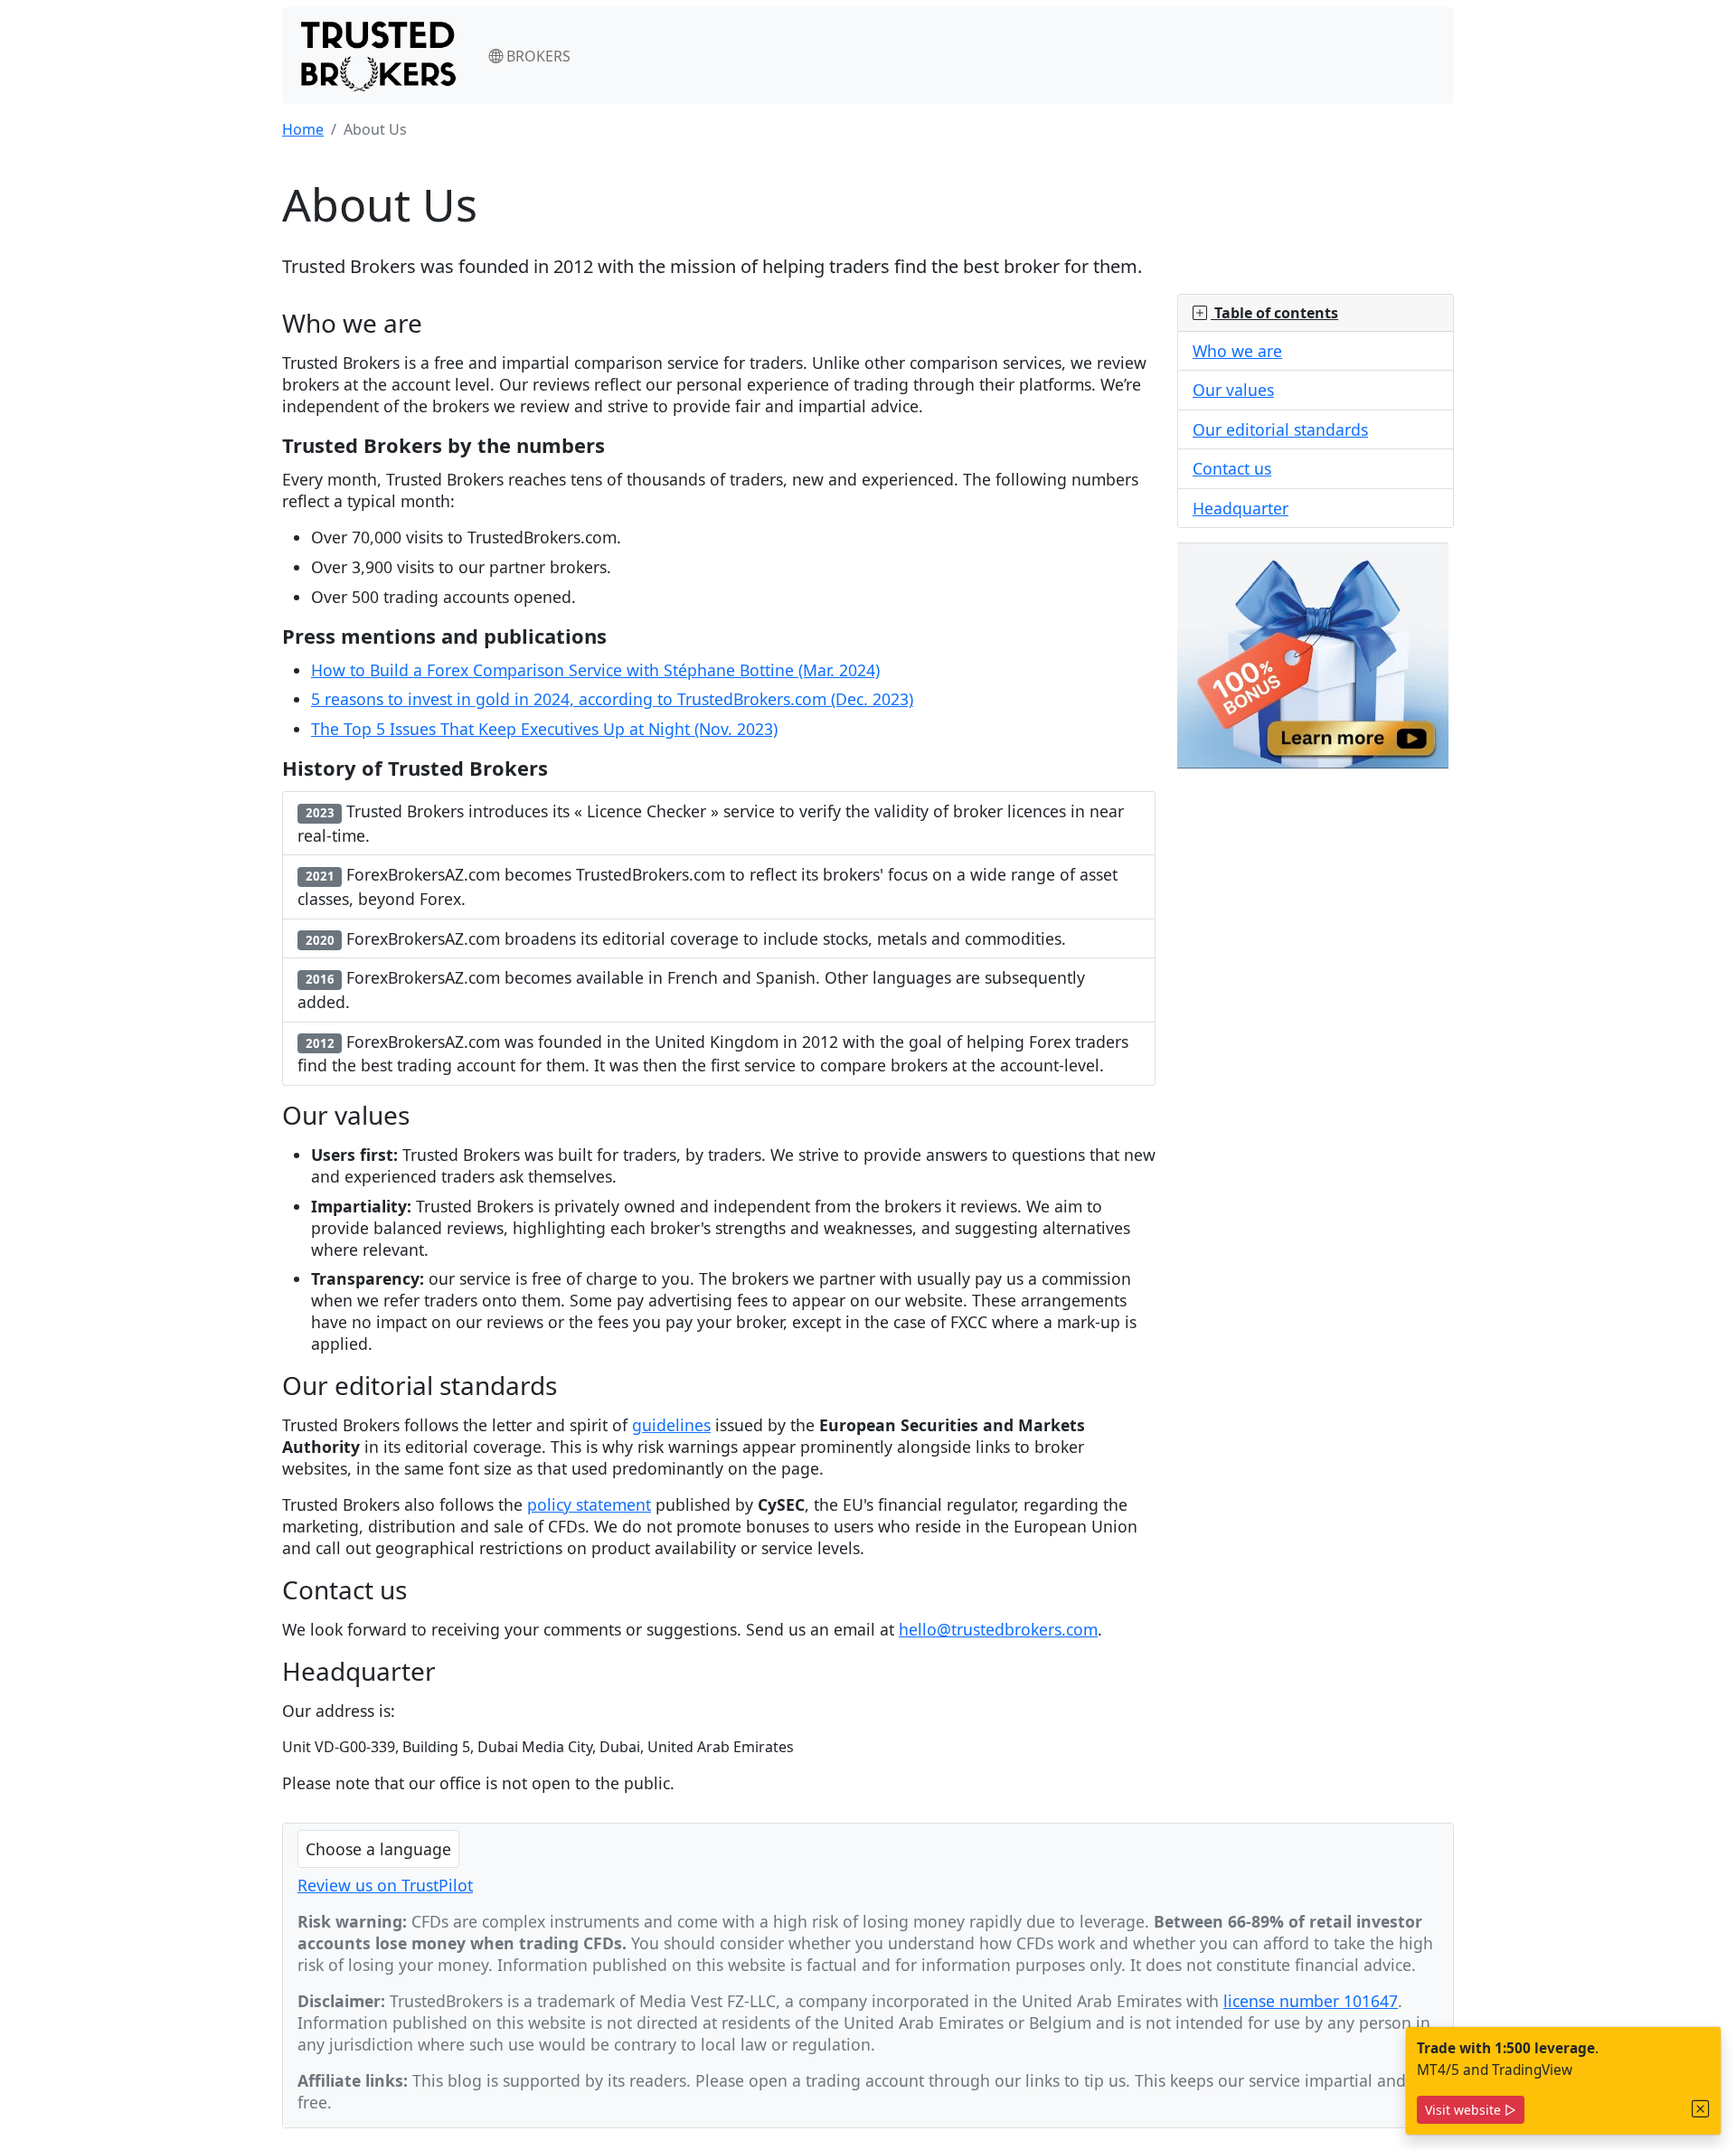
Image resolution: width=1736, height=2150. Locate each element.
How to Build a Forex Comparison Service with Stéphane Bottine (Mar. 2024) (595, 670)
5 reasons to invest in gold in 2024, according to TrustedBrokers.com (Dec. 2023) (612, 699)
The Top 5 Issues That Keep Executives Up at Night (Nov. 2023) (544, 729)
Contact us (1232, 468)
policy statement (589, 1504)
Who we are (1237, 351)
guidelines (671, 1425)
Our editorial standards (1280, 429)
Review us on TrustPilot (385, 1885)
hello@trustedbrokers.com (998, 1629)
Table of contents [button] (1274, 313)
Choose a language (378, 1849)
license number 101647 (1311, 2001)
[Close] (1701, 2109)
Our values (1233, 390)
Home (303, 129)
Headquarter (1241, 508)
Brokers (537, 56)
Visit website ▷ (1471, 2110)
